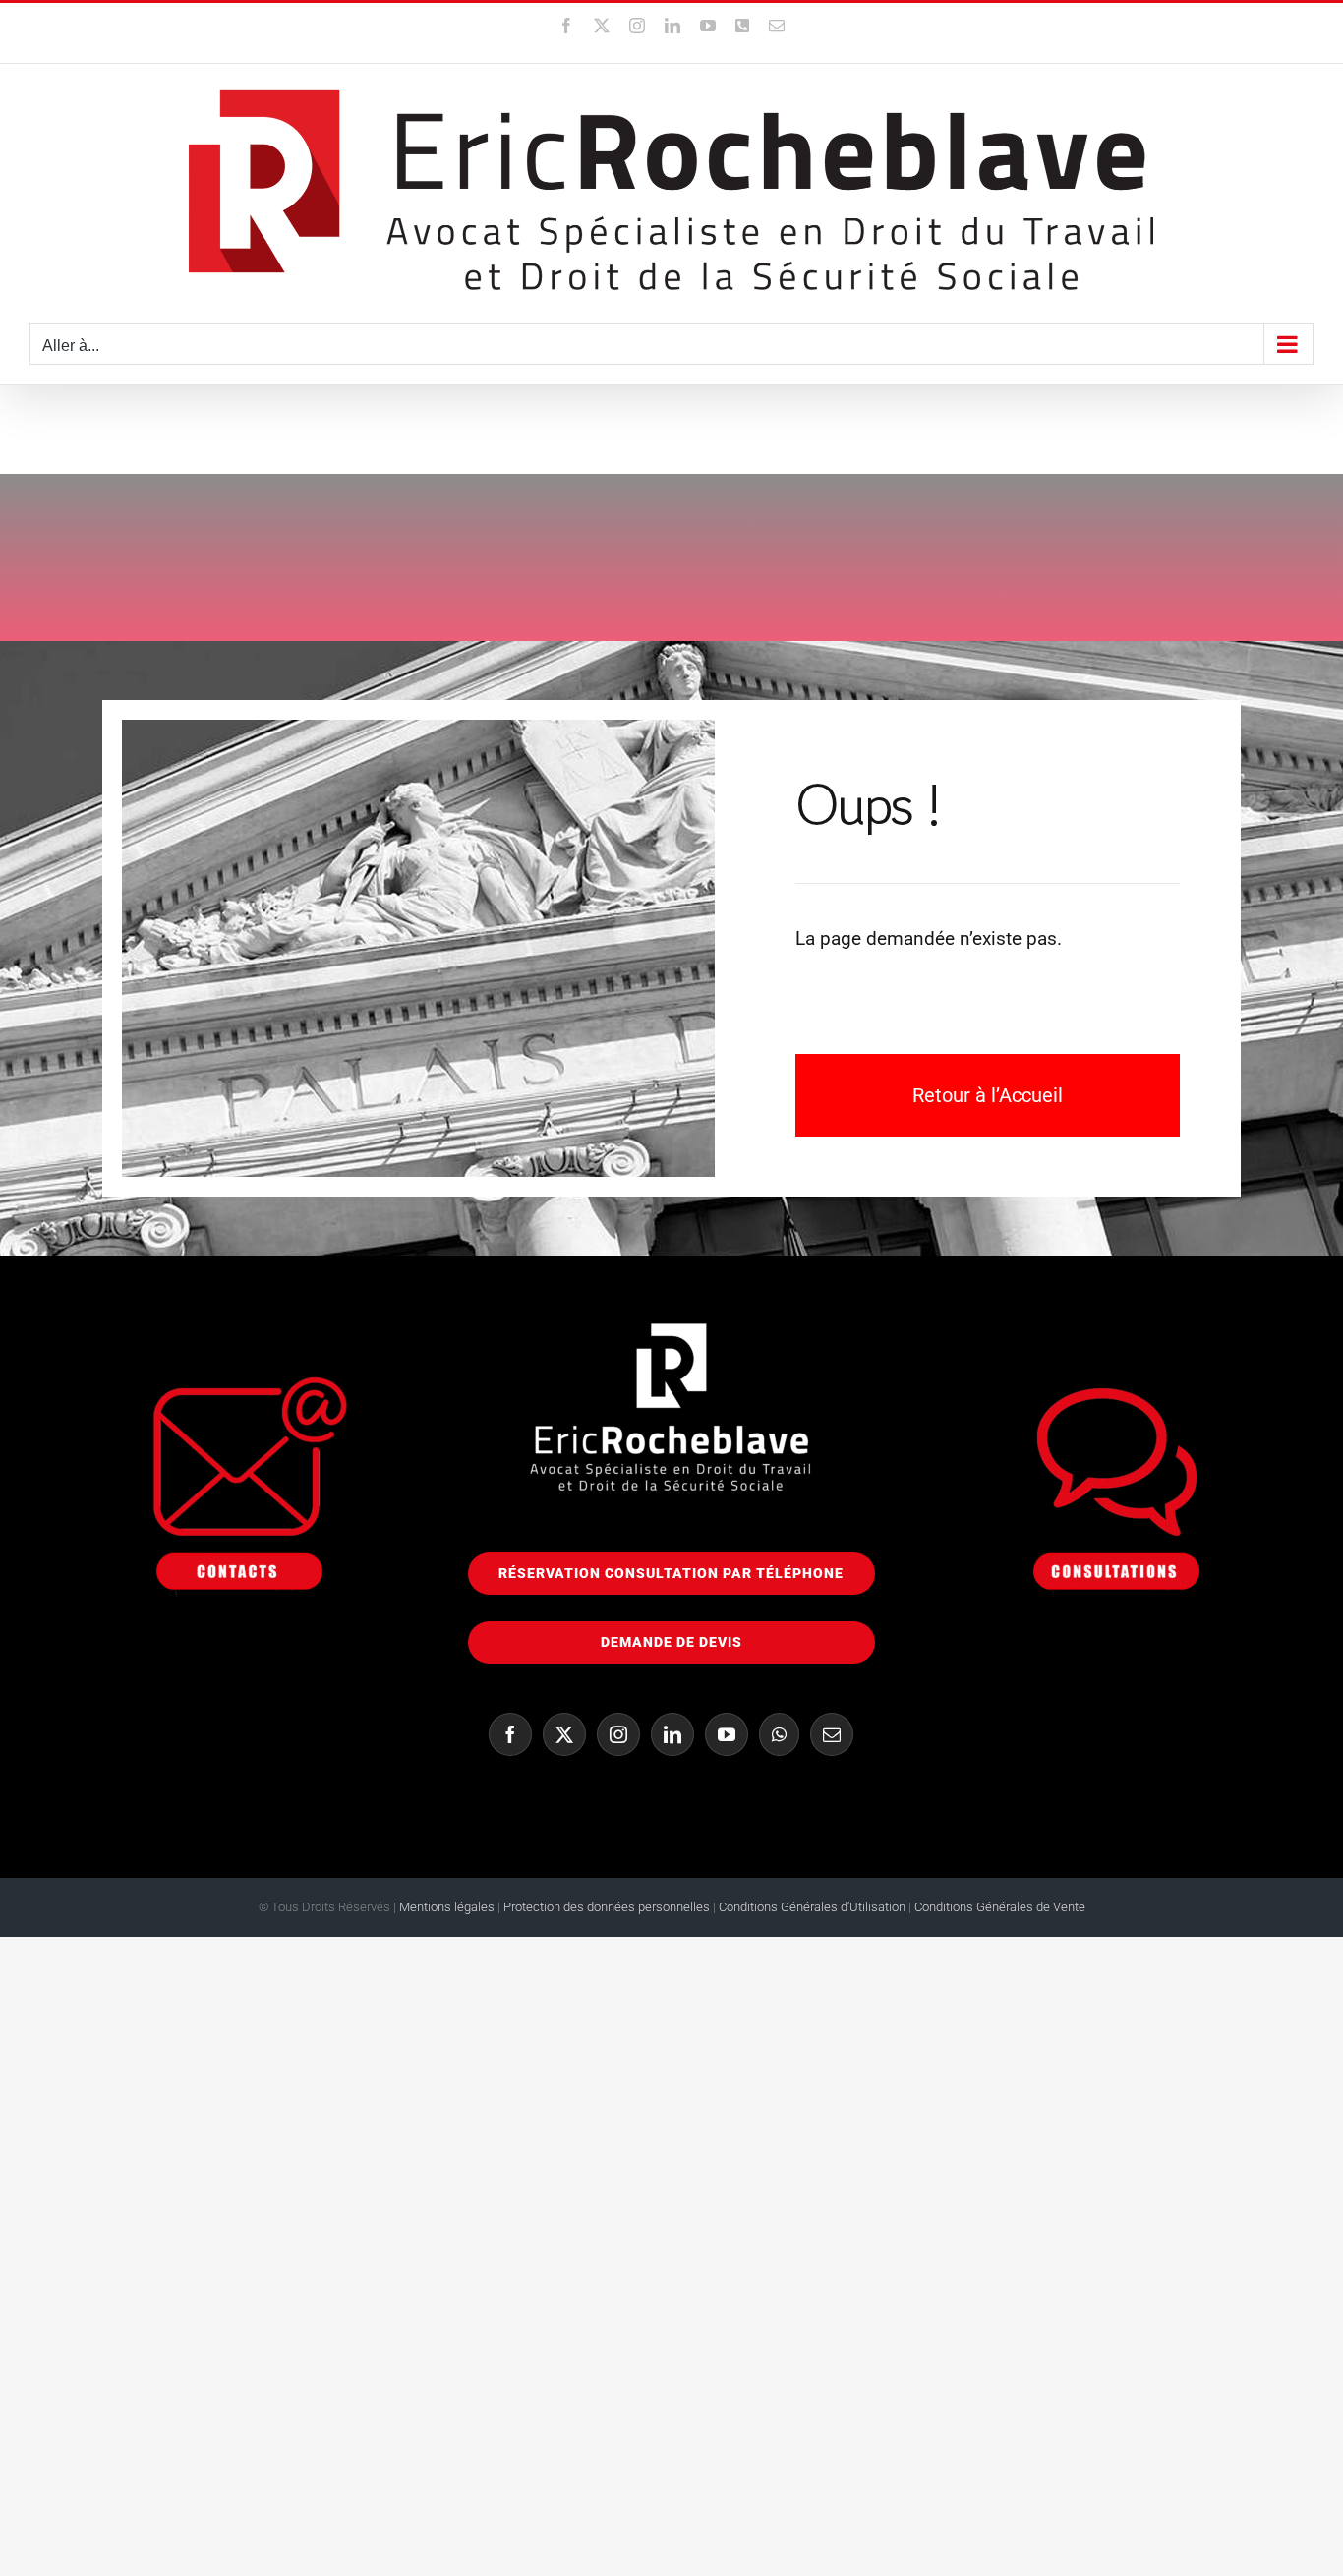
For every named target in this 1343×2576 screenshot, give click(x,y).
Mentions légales (447, 1907)
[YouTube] (727, 1734)
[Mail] (832, 1734)
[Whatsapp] (779, 1734)
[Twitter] (564, 1734)
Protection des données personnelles (607, 1907)
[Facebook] (510, 1734)
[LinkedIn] (672, 1734)
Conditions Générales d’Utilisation (814, 1907)
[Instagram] (618, 1734)
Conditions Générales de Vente (1000, 1907)
